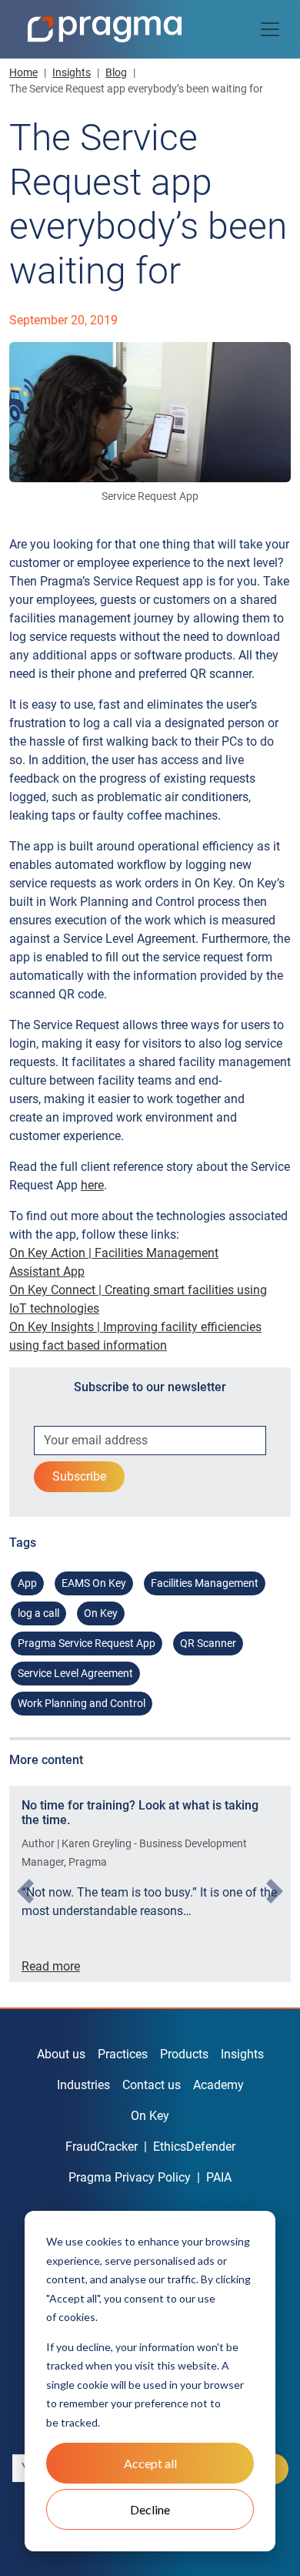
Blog (116, 72)
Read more (51, 1966)
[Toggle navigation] (270, 29)
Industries (83, 2085)
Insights (72, 72)
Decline (150, 2509)
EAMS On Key (94, 1583)
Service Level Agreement (75, 1673)
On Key (101, 1613)
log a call (38, 1613)
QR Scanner (208, 1643)
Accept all (150, 2463)
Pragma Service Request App (87, 1643)
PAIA (219, 2177)
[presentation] (25, 1891)
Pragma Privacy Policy (130, 2177)
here (92, 1185)
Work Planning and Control (82, 1703)
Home (23, 72)
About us (61, 2054)
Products (184, 2054)
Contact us (152, 2085)
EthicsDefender (194, 2147)
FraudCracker (102, 2147)
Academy (218, 2085)
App (27, 1583)
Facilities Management (205, 1583)
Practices (123, 2054)
